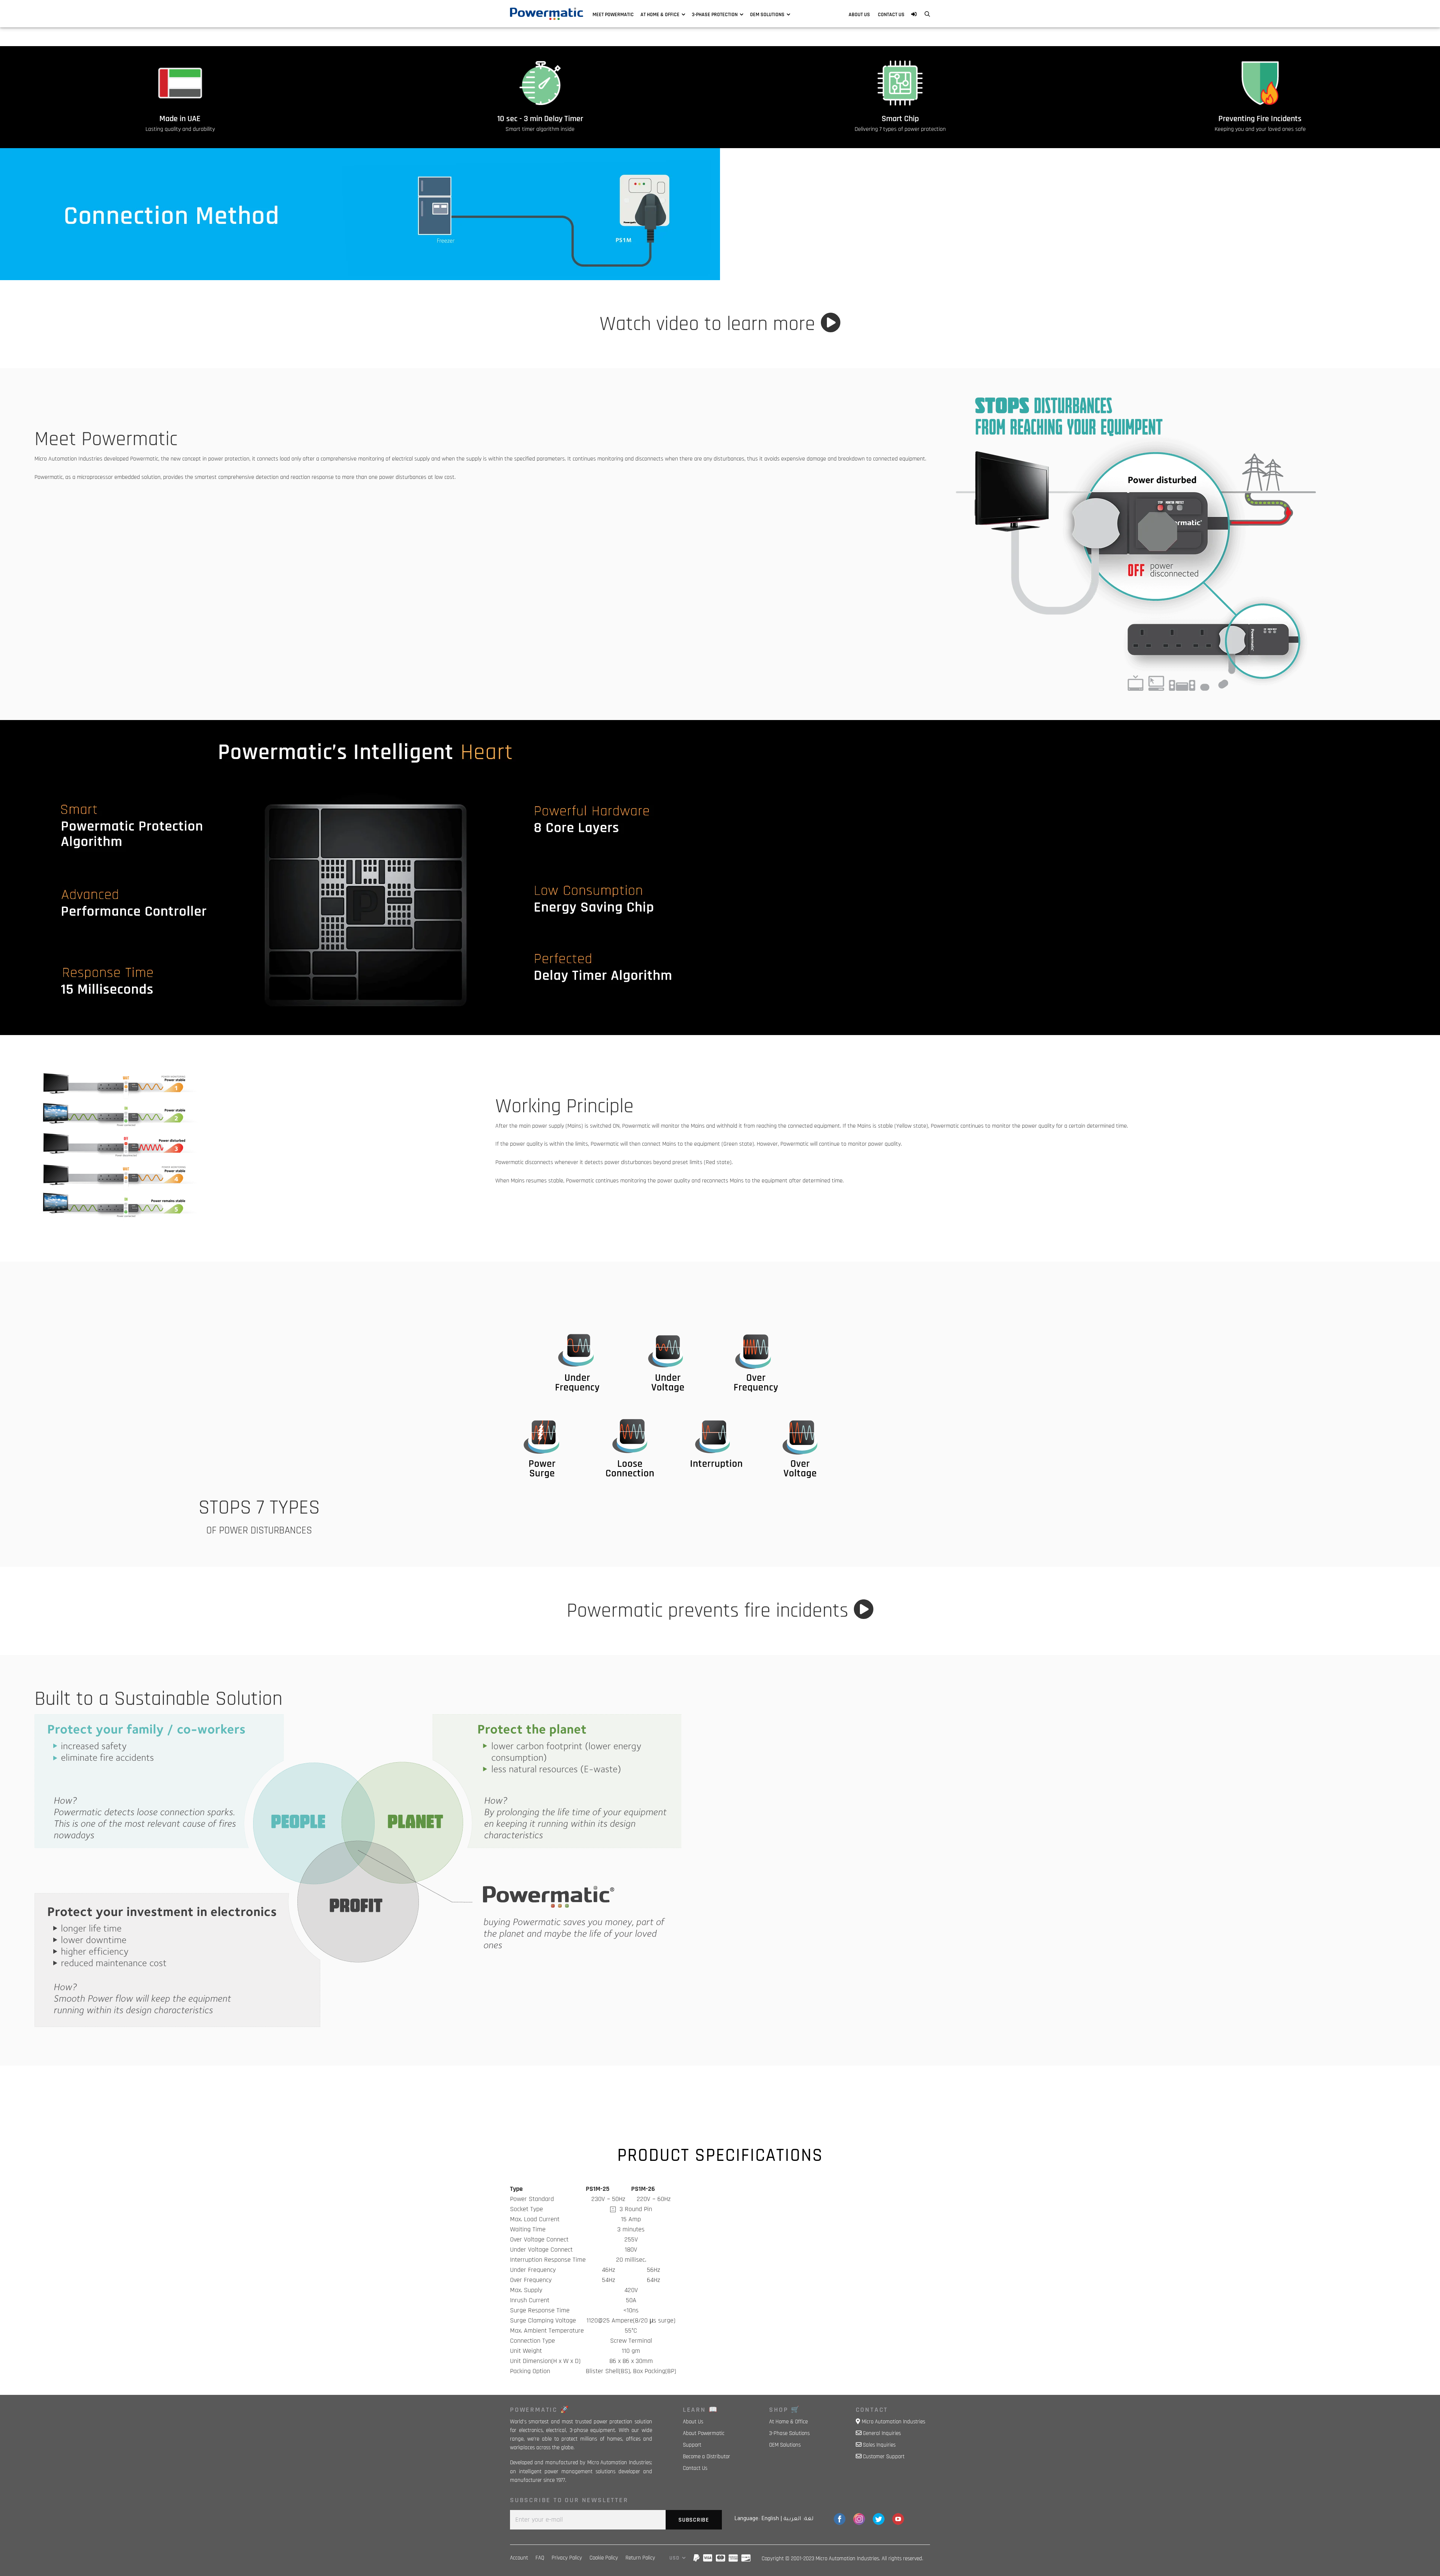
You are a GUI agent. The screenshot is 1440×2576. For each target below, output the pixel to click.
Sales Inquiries (879, 2445)
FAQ (540, 2558)
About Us (859, 15)
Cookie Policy (604, 2558)
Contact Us (891, 15)
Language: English (757, 2519)
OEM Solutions (767, 15)
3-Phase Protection (715, 15)
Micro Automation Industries (893, 2422)
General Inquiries (882, 2433)
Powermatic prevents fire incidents (710, 1611)
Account (519, 2558)
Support (692, 2445)
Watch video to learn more (710, 324)
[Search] (927, 15)
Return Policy (640, 2558)
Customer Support (884, 2457)
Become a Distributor (706, 2457)
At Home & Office (660, 15)
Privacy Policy (567, 2558)
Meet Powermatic (613, 15)
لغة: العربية (798, 2519)
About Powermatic (704, 2433)
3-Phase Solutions (789, 2433)
